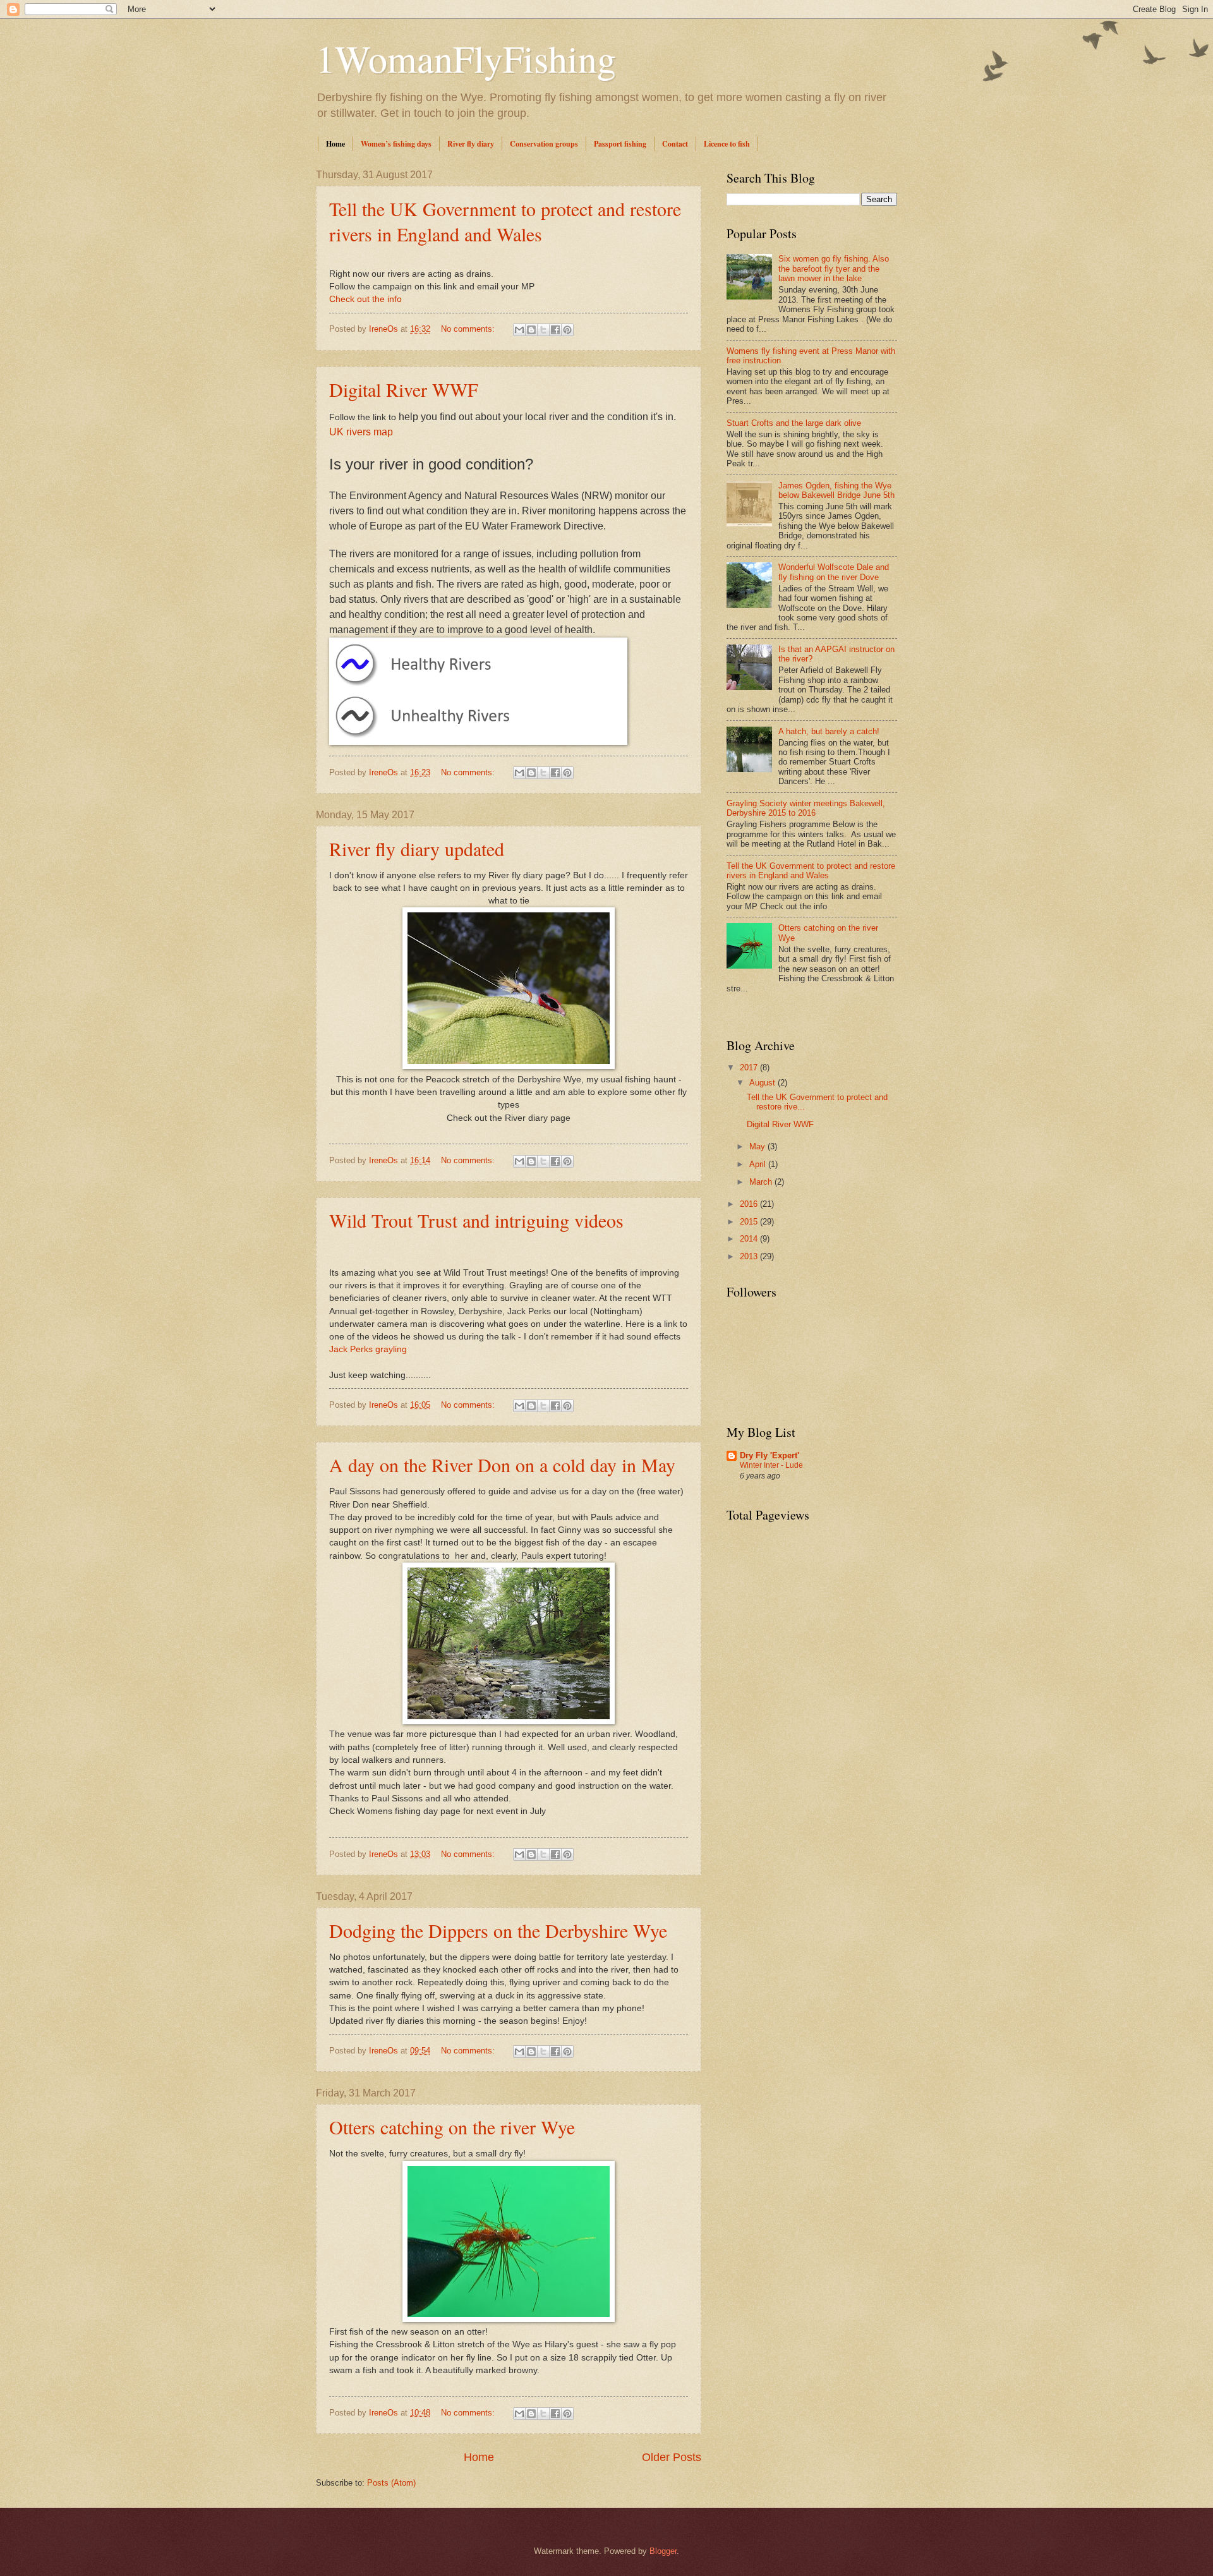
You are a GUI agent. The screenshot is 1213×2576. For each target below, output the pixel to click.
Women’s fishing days (396, 144)
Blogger (663, 2551)
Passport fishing (620, 144)
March (762, 1182)
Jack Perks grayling (368, 1349)
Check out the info (365, 299)
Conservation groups (544, 144)
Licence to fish (727, 144)
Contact (675, 144)
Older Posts (672, 2457)
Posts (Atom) (391, 2483)
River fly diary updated (417, 849)
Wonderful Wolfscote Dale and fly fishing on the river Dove (834, 572)
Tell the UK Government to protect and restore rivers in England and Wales (505, 221)
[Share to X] (543, 330)
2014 (750, 1239)
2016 (750, 1204)
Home (335, 144)
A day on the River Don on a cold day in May (502, 1465)
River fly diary (471, 144)
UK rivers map (361, 432)
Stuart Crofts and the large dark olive (794, 423)
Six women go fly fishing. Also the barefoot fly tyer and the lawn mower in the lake (834, 269)
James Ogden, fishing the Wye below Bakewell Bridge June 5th (836, 490)
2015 (750, 1222)
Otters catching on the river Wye (452, 2127)
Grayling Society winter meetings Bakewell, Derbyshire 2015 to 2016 (806, 808)
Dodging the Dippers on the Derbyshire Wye (498, 1930)
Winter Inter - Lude (771, 1465)
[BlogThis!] (531, 330)
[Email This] (519, 330)
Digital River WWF (404, 389)
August (763, 1083)
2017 (750, 1067)
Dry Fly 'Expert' (769, 1455)
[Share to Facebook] (555, 330)
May (758, 1146)
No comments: (469, 329)
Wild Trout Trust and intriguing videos (476, 1220)
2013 (750, 1256)
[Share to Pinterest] (567, 330)
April (759, 1164)
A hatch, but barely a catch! (829, 731)
